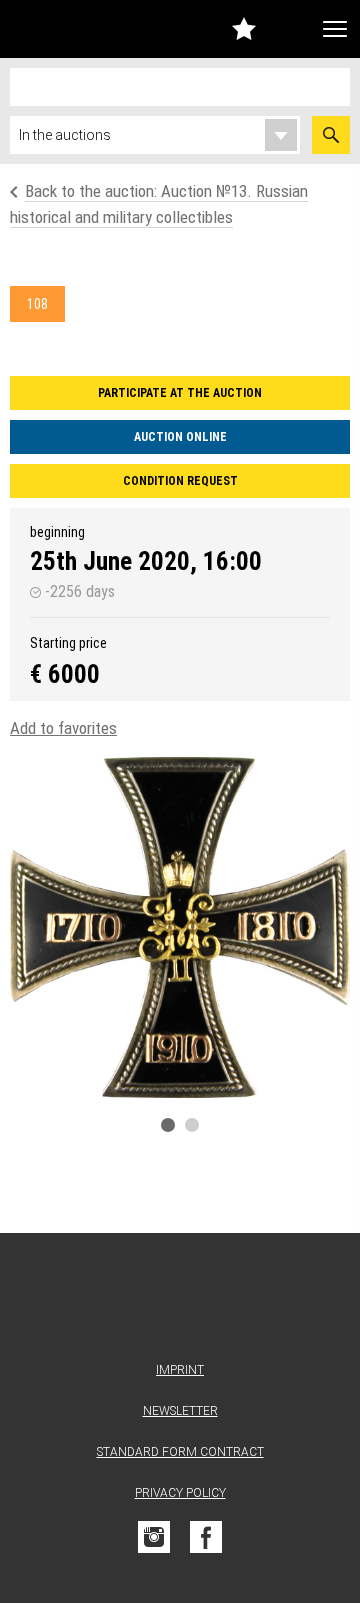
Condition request (180, 481)
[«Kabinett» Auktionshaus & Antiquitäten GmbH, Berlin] (54, 29)
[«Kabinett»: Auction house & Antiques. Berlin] (180, 1301)
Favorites (244, 28)
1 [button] (168, 1125)
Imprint (180, 1370)
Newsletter (180, 1411)
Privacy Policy (180, 1493)
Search (331, 135)
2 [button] (192, 1125)
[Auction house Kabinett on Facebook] (206, 1537)
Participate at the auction (180, 393)
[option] (180, 927)
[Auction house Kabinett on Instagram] (154, 1537)
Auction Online (180, 437)
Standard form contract (180, 1452)
